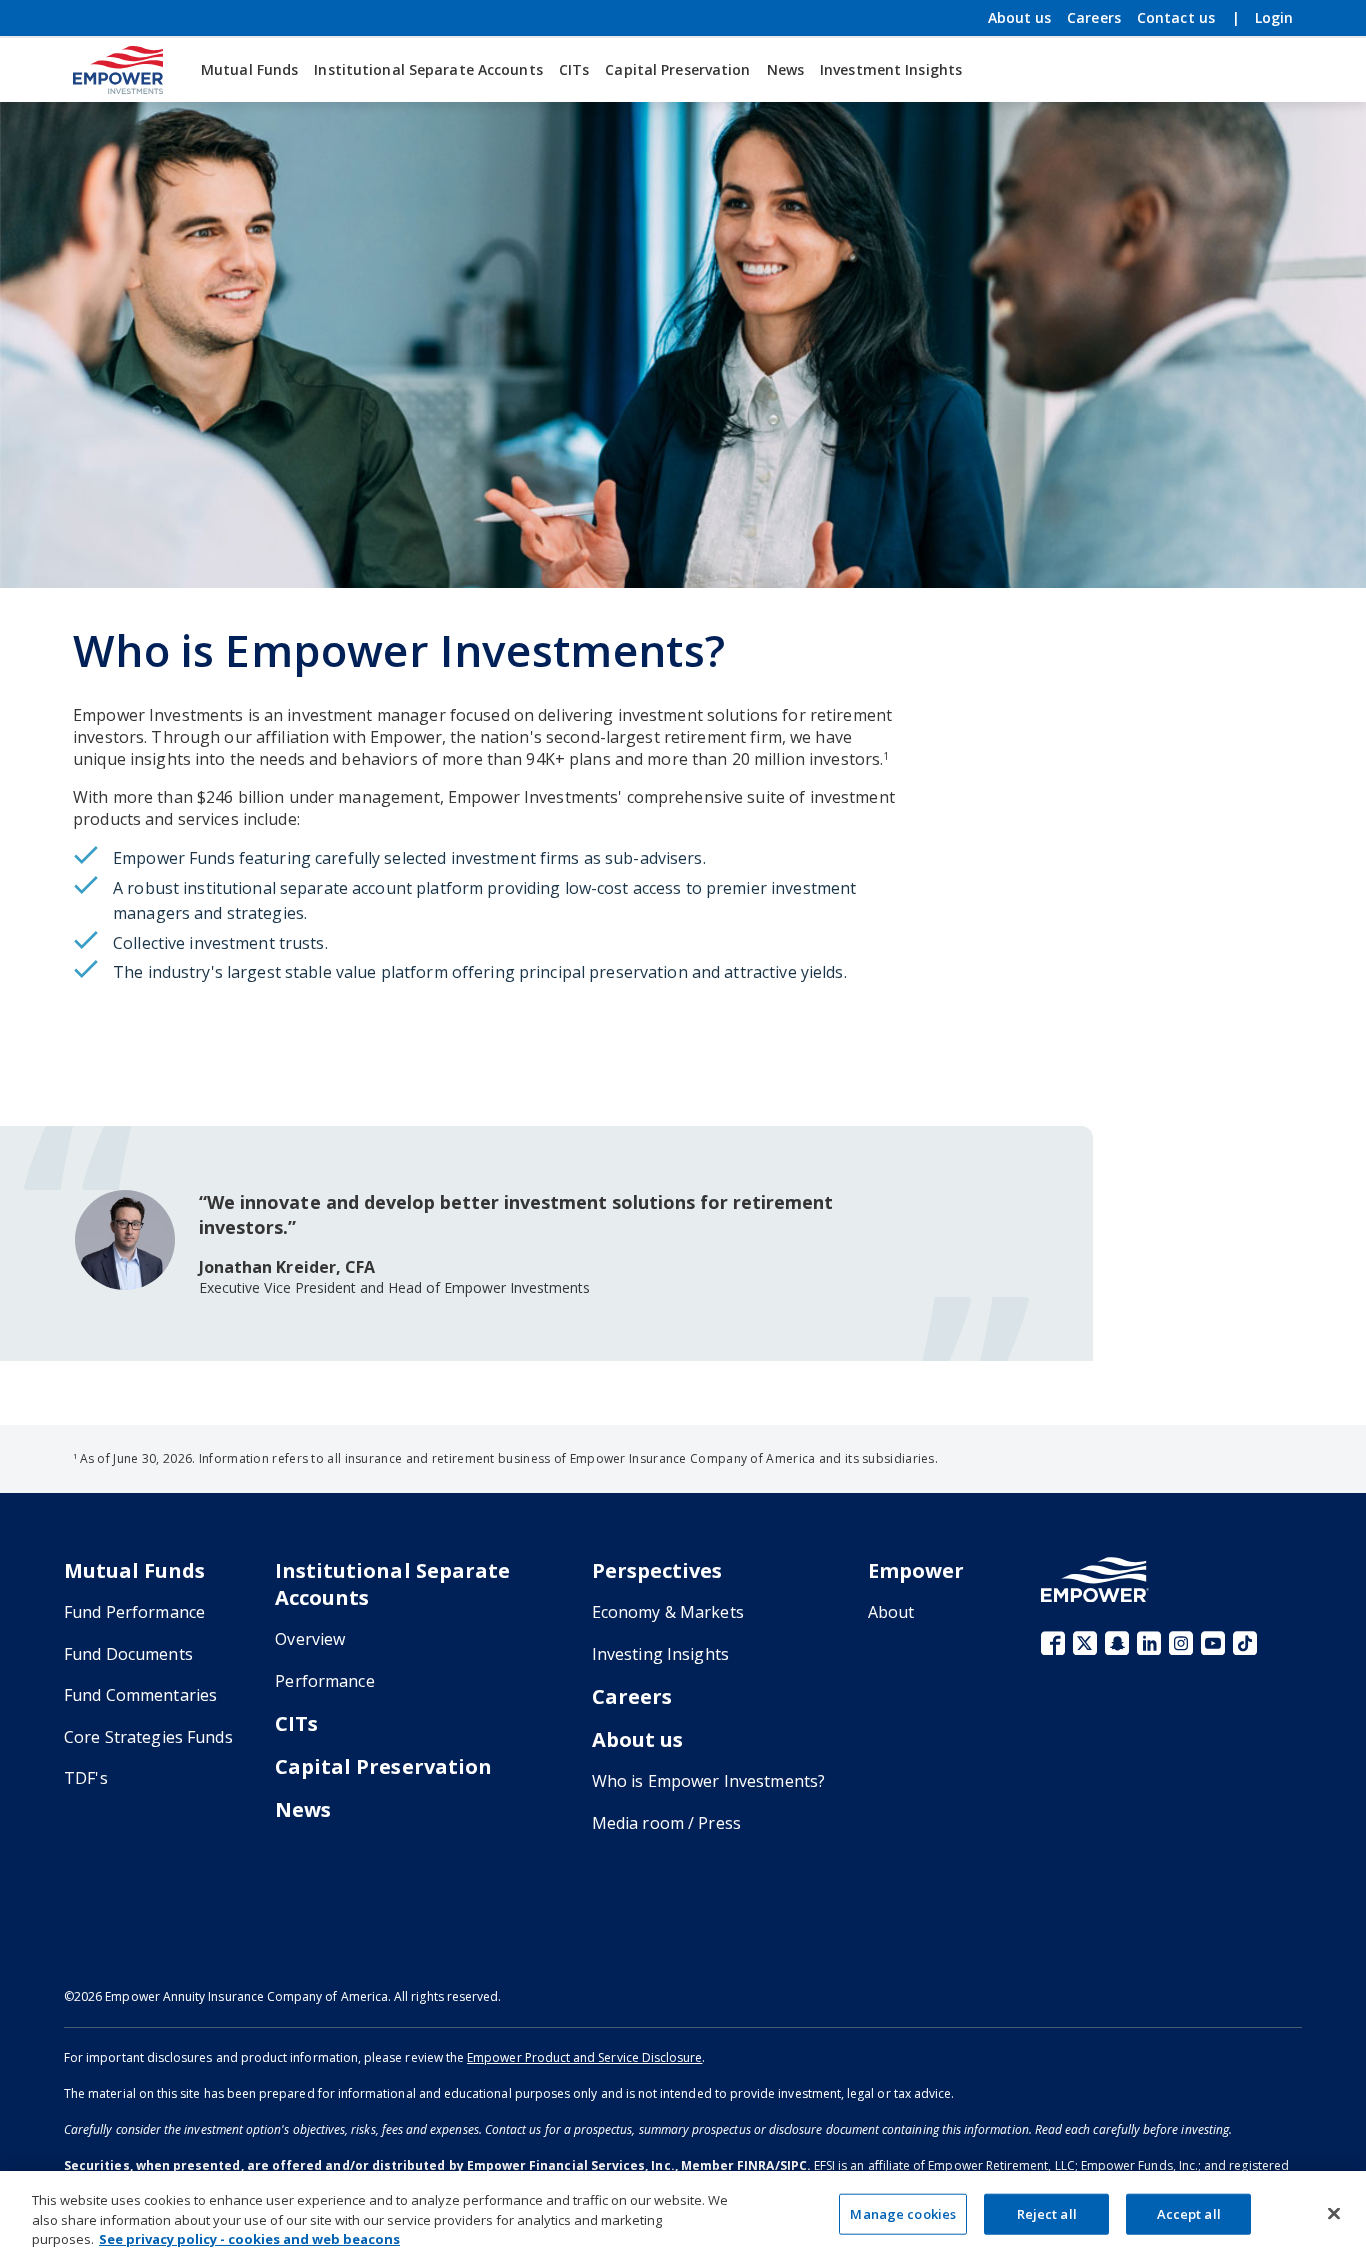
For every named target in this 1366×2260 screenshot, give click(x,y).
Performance (324, 1681)
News (785, 69)
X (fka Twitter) (1085, 1643)
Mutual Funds (249, 69)
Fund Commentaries (140, 1695)
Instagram (1181, 1643)
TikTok (1245, 1643)
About (891, 1612)
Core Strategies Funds (148, 1737)
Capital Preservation (677, 69)
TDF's (86, 1778)
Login (1274, 18)
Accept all (1189, 2213)
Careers (1094, 17)
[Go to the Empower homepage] (1095, 1579)
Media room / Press (666, 1823)
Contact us (1176, 17)
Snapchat (1117, 1643)
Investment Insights (891, 69)
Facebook (1053, 1643)
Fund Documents (128, 1654)
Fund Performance (134, 1612)
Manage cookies (903, 2213)
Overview (310, 1639)
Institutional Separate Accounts (428, 69)
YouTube (1213, 1643)
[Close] (1334, 2213)
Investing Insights (660, 1654)
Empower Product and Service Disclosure (584, 2057)
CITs (574, 69)
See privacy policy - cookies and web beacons (249, 2239)
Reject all (1047, 2213)
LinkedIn (1149, 1643)
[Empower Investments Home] (118, 70)
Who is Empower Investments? (708, 1781)
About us (1019, 18)
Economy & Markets (668, 1612)
